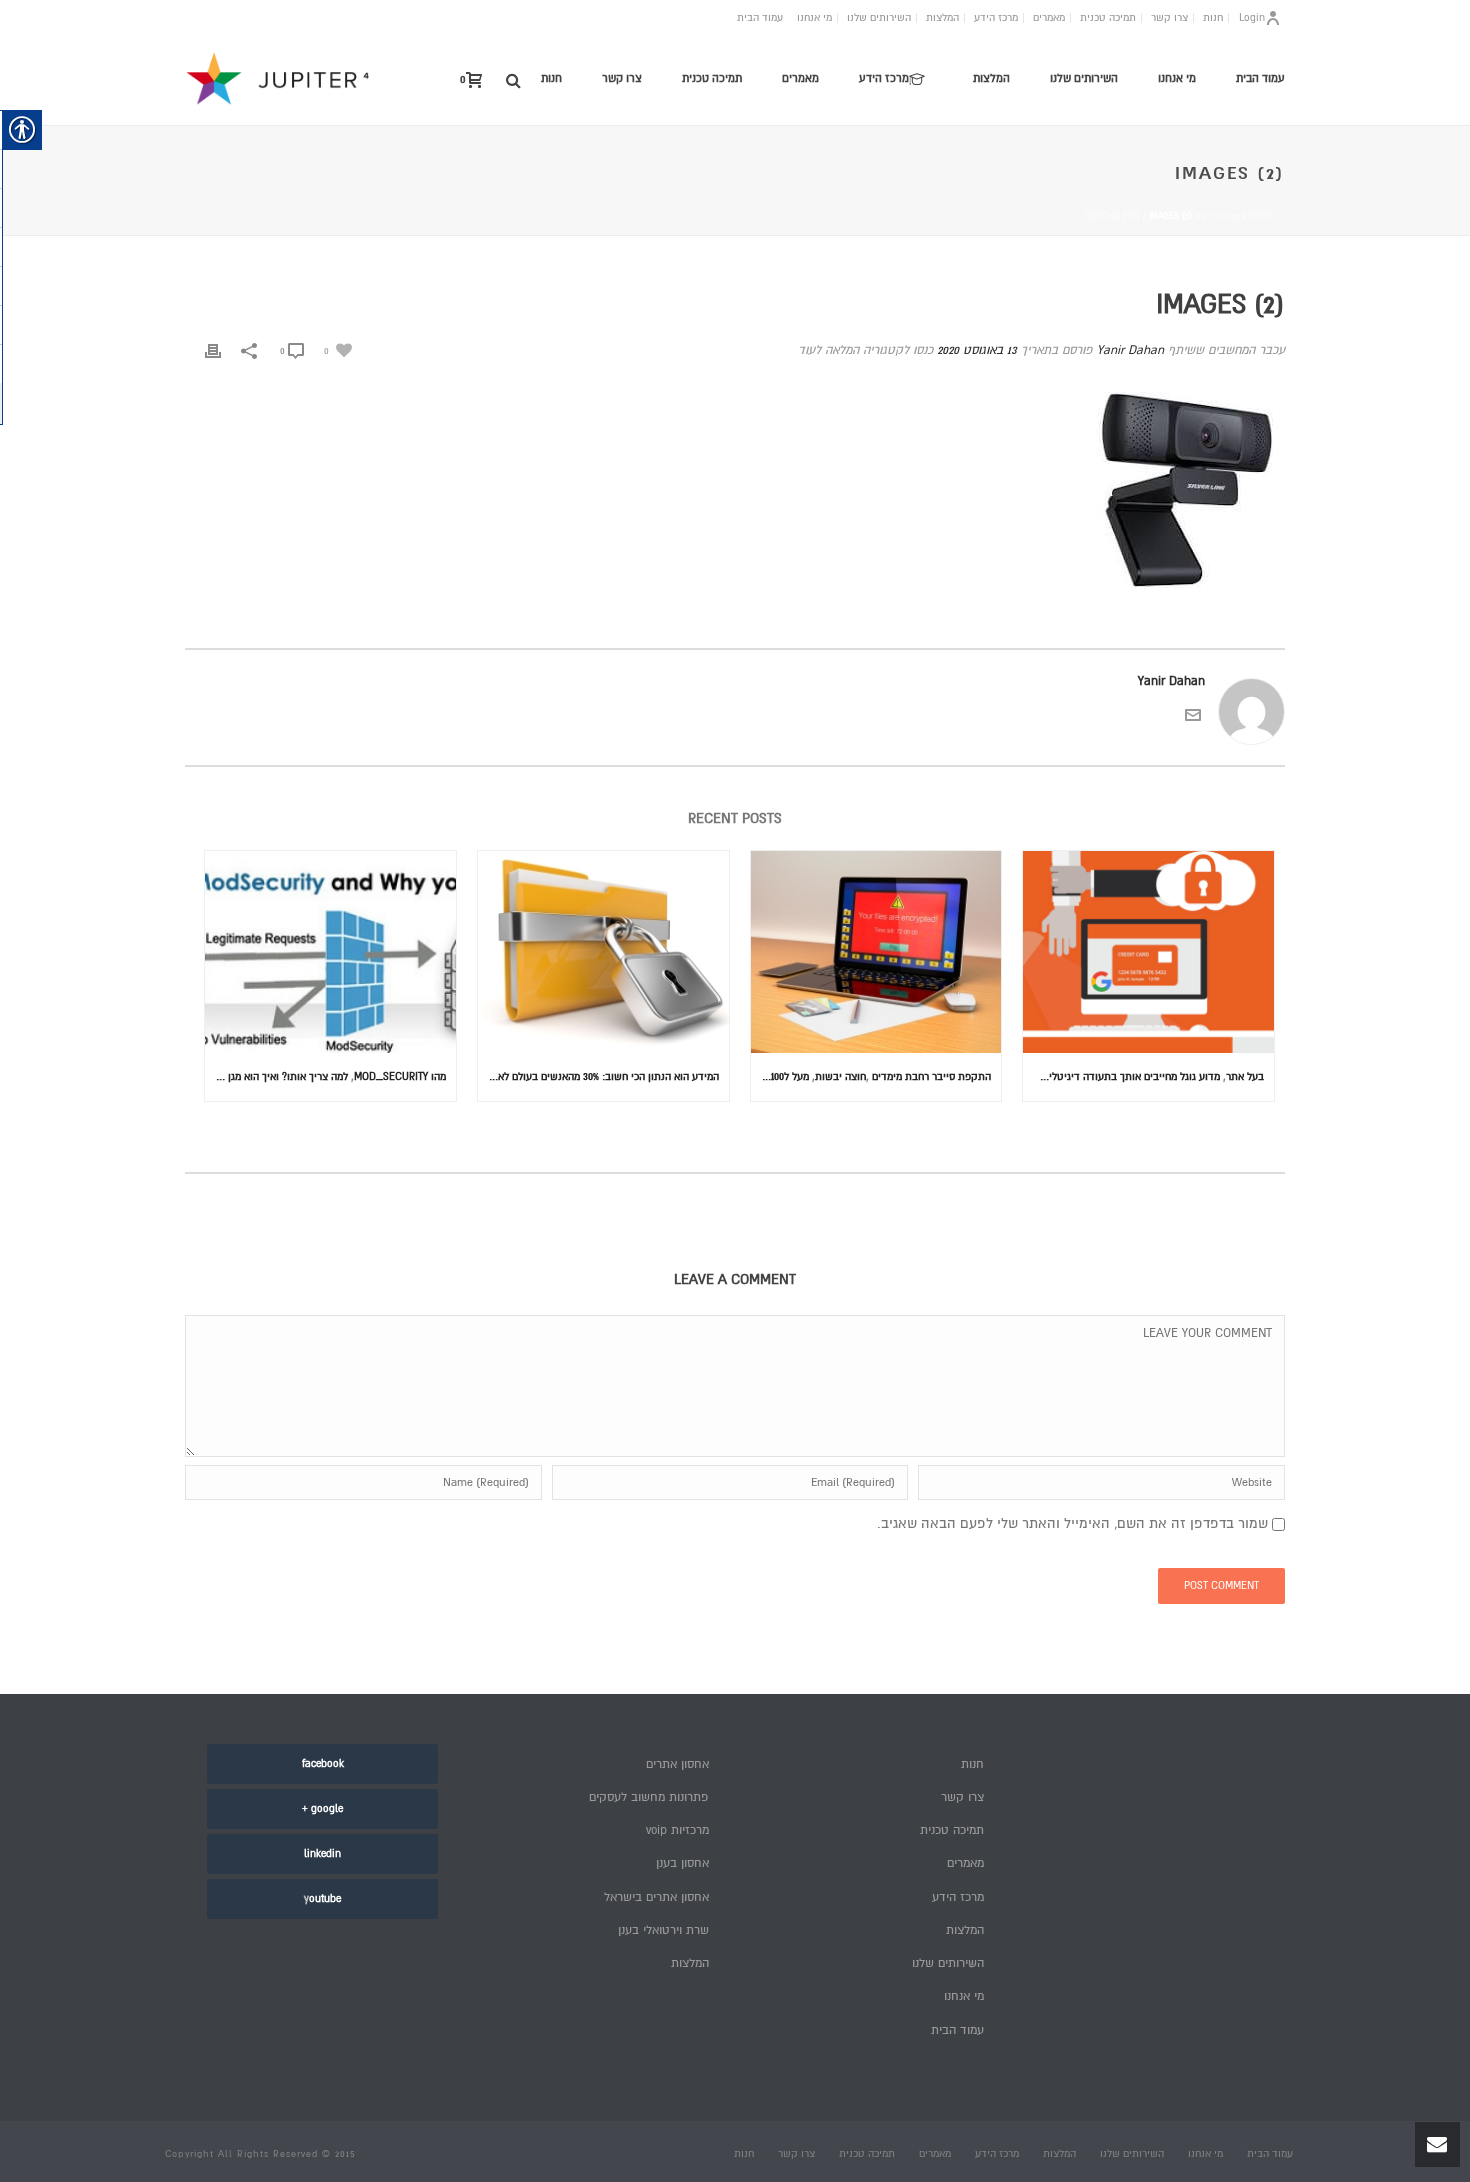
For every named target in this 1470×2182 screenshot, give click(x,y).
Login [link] (1252, 17)
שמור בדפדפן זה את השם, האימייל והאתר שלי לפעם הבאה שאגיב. (1072, 1523)
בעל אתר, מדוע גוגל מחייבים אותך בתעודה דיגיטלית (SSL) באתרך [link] (1143, 1076)
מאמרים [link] (1049, 18)
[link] (513, 80)
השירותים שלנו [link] (879, 18)
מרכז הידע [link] (996, 18)
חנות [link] (1213, 18)
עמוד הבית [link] (760, 18)
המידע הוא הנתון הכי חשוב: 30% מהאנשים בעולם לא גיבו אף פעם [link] (598, 1076)
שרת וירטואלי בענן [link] (663, 1930)
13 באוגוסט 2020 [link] (977, 350)
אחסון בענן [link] (682, 1863)
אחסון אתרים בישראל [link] (656, 1897)
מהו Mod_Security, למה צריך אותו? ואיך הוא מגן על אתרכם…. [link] (325, 1076)
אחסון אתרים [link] (677, 1764)
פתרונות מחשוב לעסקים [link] (649, 1797)
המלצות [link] (942, 18)
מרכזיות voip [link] (677, 1830)
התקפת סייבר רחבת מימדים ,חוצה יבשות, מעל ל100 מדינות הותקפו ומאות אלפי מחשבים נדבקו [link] (871, 1076)
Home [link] (1261, 216)
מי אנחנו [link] (814, 18)
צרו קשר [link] (1169, 18)
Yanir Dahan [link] (1130, 350)
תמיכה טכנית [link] (1108, 18)
